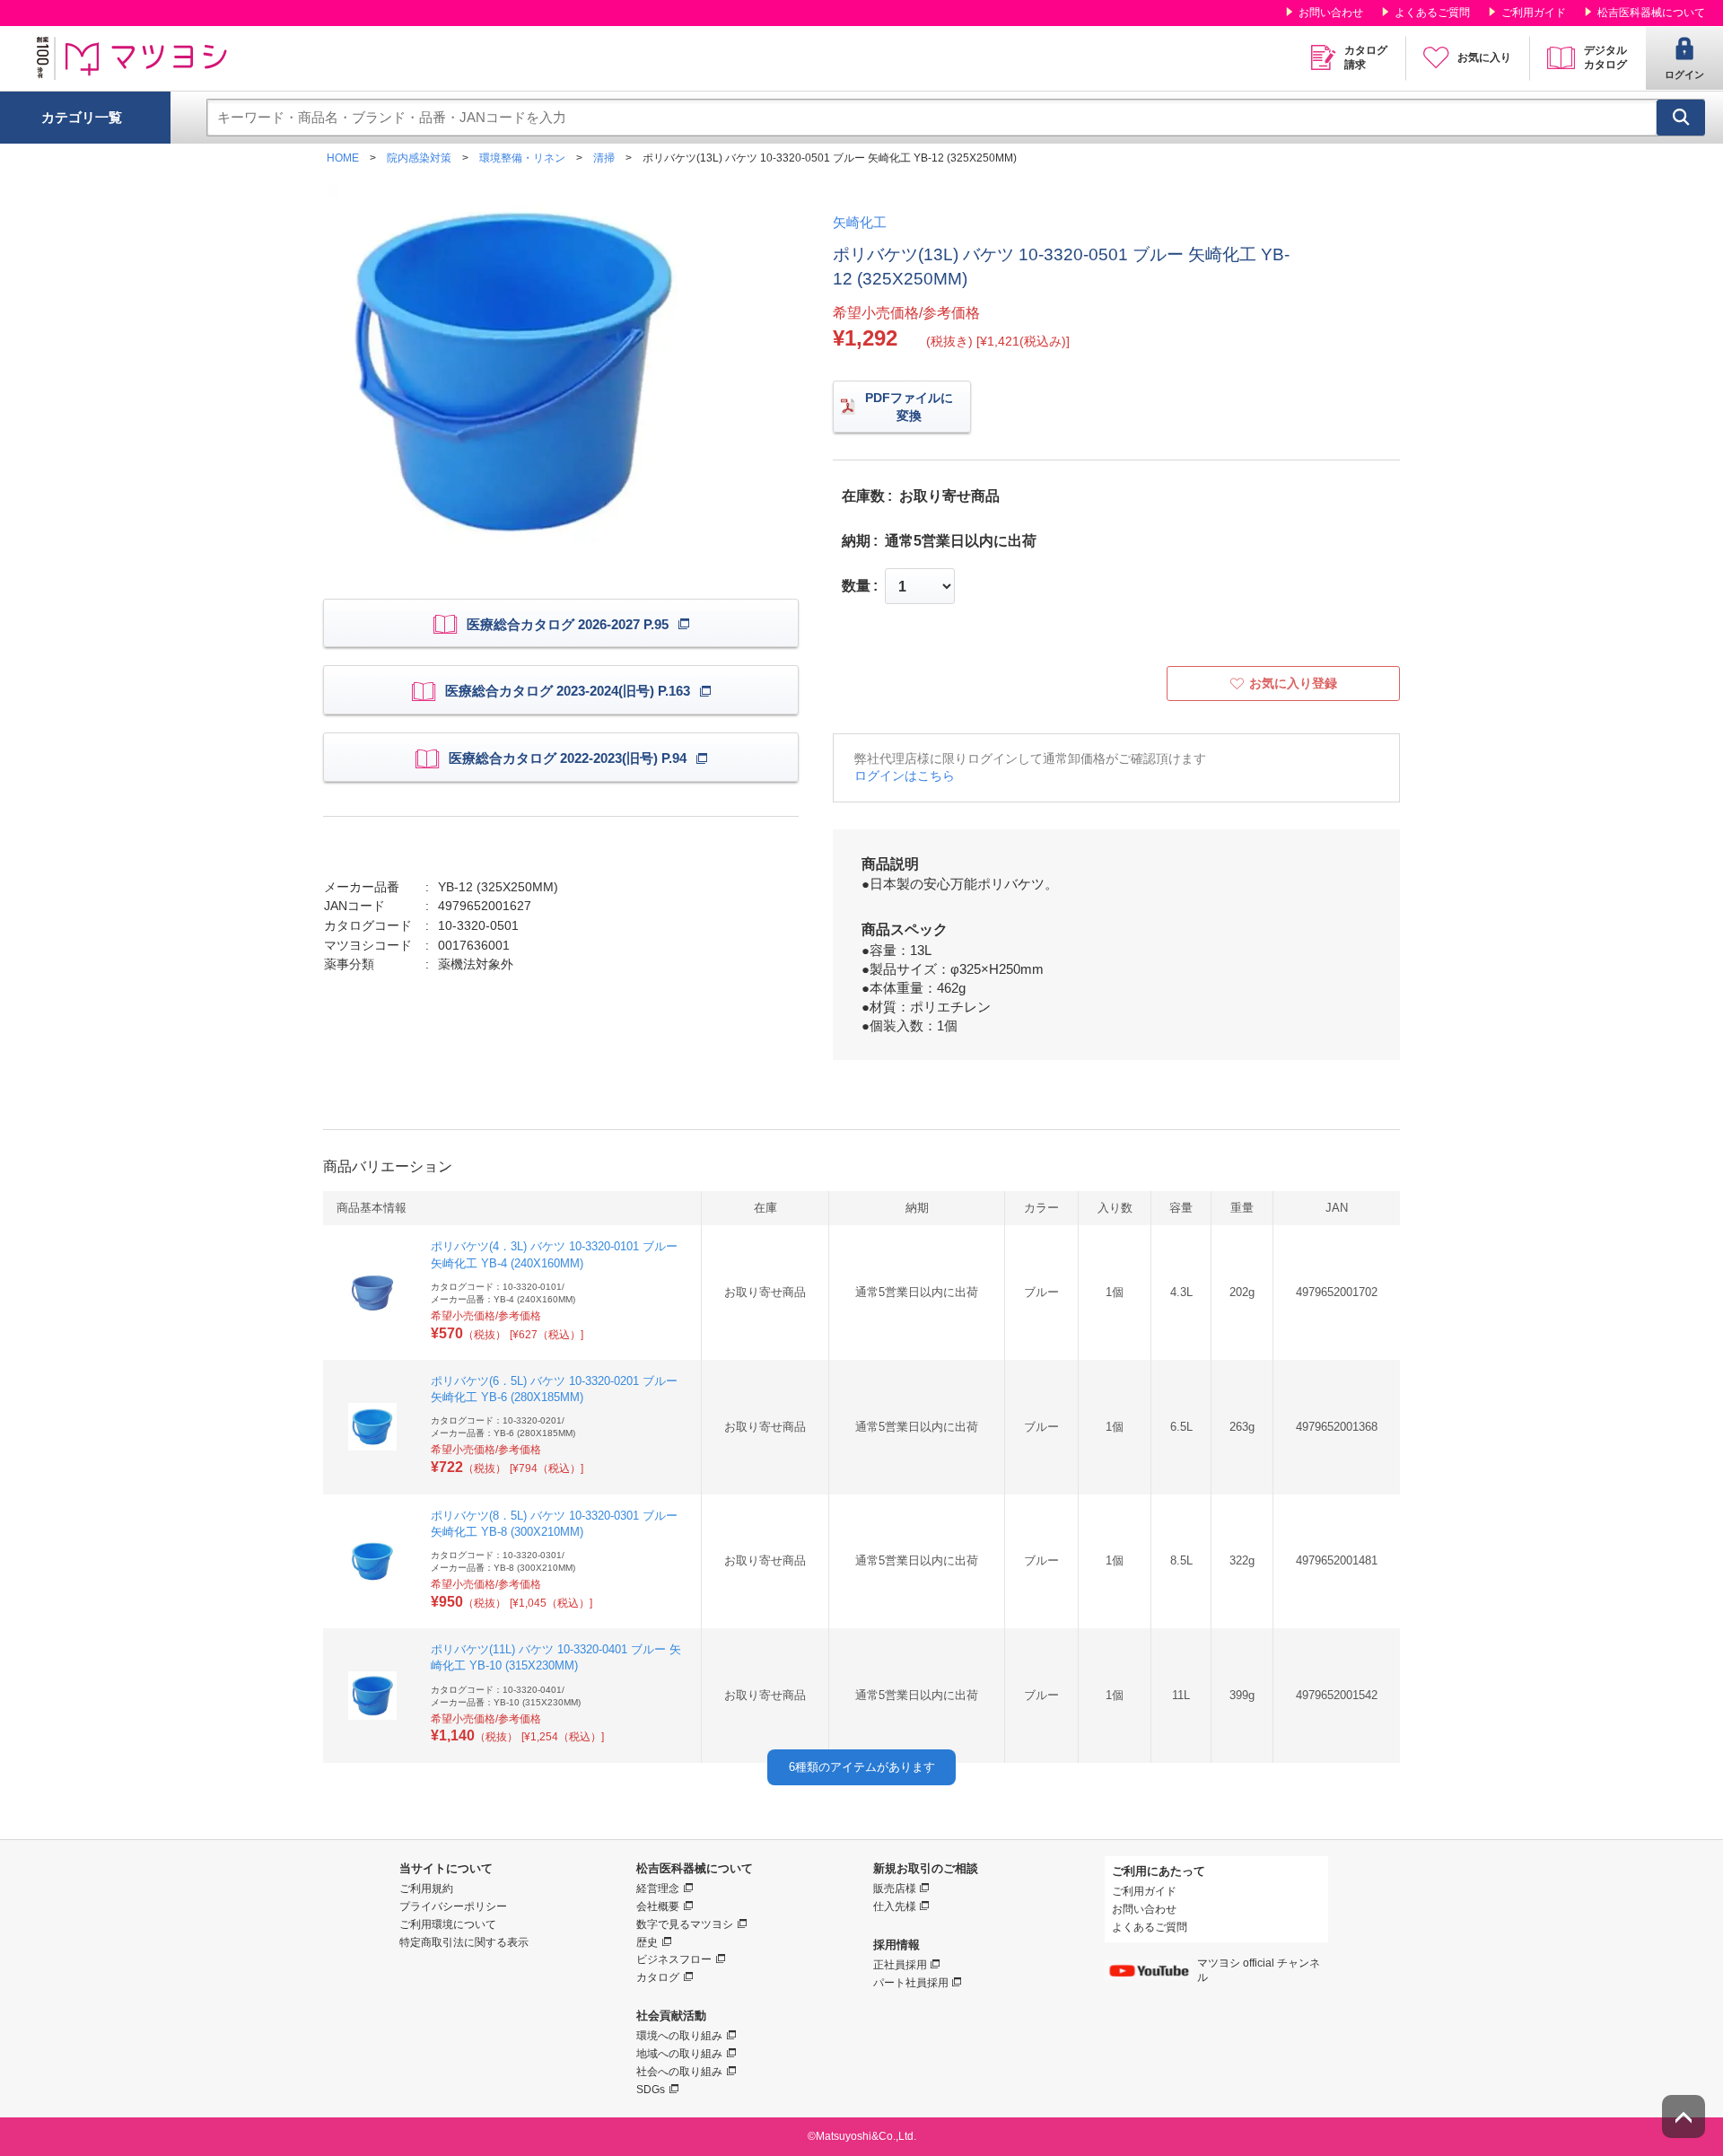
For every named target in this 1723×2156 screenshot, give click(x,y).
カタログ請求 (1366, 57)
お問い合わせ (1331, 13)
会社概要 (658, 1906)
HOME (343, 158)
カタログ (658, 1977)
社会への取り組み (679, 2072)
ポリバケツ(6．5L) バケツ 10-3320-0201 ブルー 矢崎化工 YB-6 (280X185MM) (554, 1389)
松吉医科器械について (1651, 13)
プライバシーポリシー (453, 1906)
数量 (856, 586)
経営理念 (658, 1889)
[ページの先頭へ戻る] (1684, 2117)
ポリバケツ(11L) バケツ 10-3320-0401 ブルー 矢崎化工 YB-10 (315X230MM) (556, 1657)
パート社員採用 (911, 1983)
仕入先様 (895, 1906)
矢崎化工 (860, 222)
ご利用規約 (426, 1889)
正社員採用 (900, 1965)
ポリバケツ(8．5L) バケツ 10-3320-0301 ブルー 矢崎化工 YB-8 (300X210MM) (554, 1524)
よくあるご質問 (1432, 13)
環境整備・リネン (522, 158)
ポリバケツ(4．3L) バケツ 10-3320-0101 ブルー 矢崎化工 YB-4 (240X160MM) (554, 1254)
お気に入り (1484, 57)
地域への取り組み (679, 2054)
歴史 (647, 1942)
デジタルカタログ (1605, 57)
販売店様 (895, 1889)
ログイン (1684, 74)
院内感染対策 (419, 158)
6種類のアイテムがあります (862, 1767)
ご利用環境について (448, 1924)
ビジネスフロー (674, 1959)
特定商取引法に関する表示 (464, 1942)
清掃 (604, 158)
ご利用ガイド (1534, 13)
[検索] (1681, 118)
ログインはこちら (905, 776)
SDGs (651, 2090)
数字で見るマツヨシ (685, 1924)
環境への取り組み (679, 2036)
